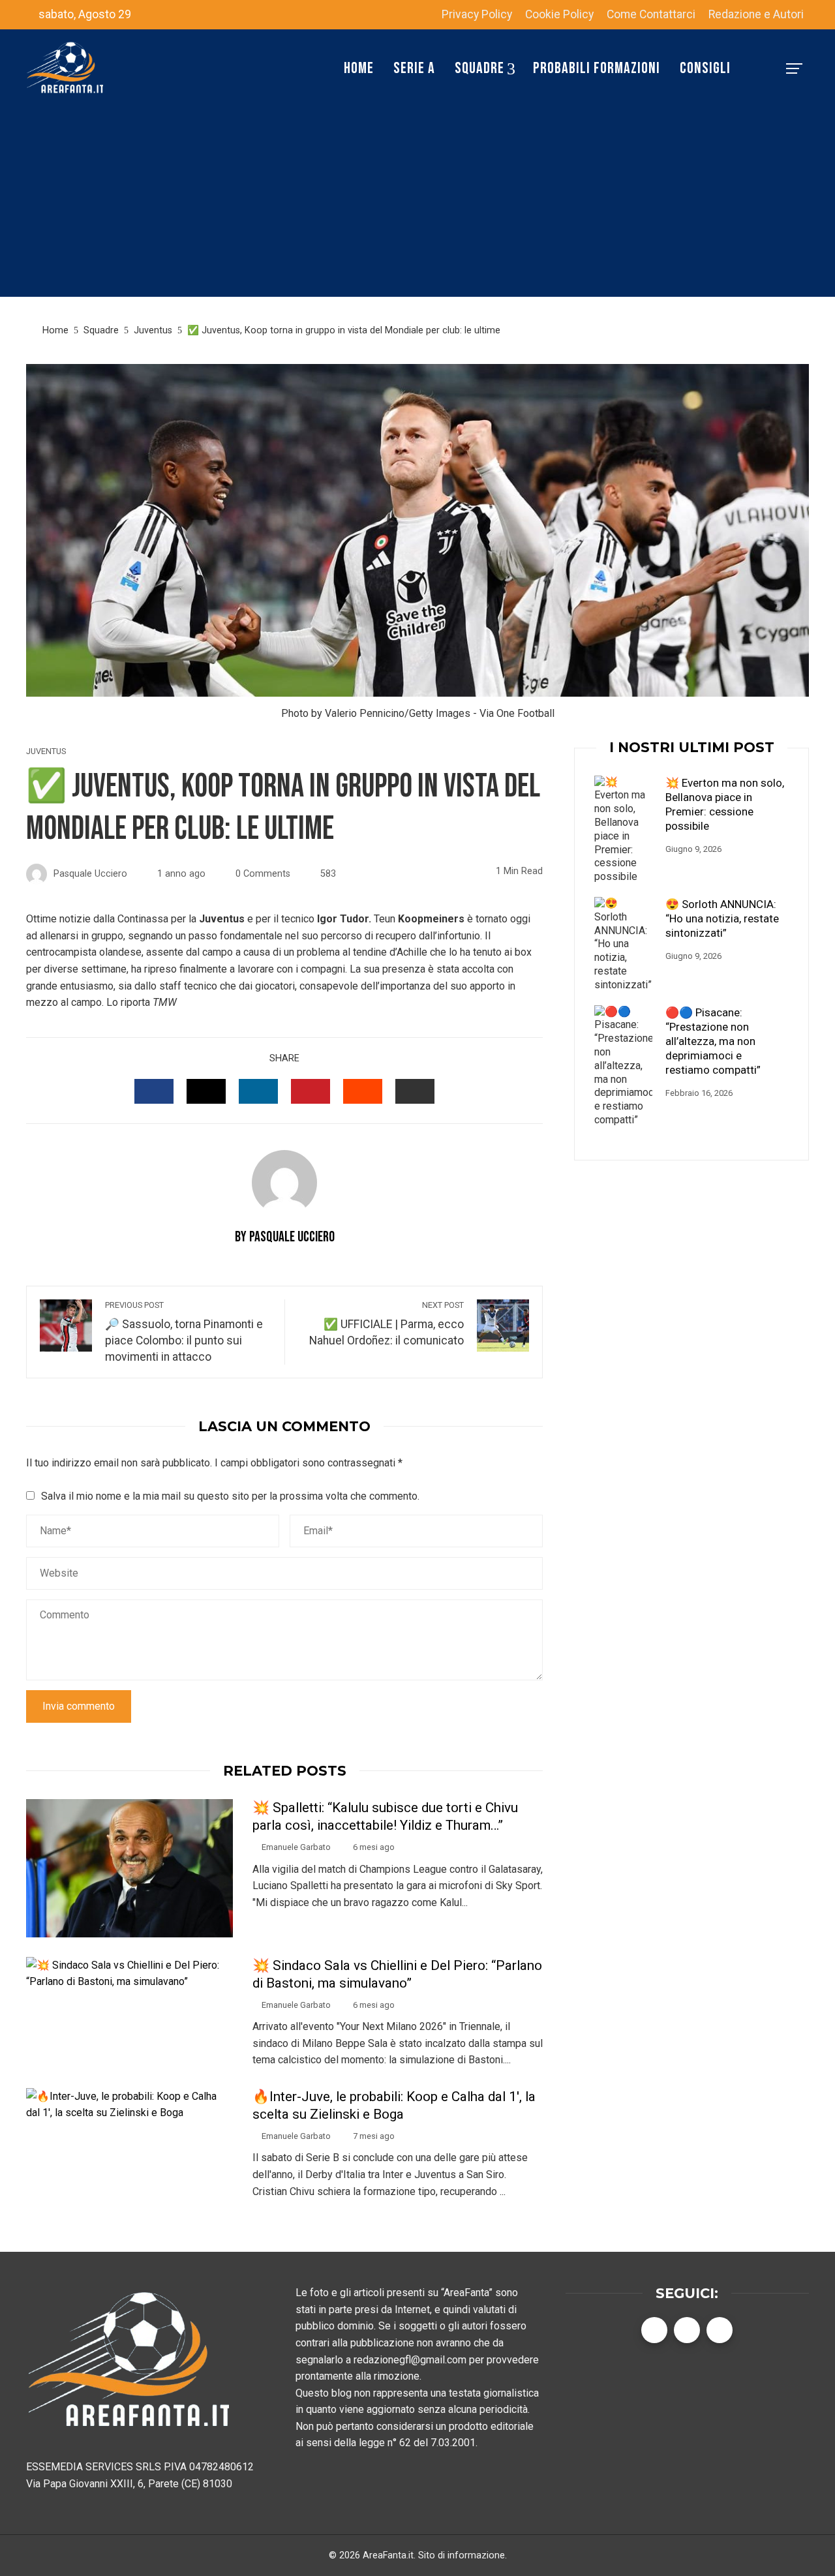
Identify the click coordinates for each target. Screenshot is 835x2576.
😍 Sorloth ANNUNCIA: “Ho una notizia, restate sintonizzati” (722, 918)
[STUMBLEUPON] (363, 1091)
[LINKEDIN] (258, 1091)
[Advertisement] (417, 205)
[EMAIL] (415, 1091)
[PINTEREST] (311, 1091)
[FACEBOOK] (154, 1091)
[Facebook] (654, 2330)
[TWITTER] (206, 1091)
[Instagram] (720, 2330)
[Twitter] (687, 2330)
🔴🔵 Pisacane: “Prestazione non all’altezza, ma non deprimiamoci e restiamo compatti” (713, 1041)
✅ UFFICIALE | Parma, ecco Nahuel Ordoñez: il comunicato (387, 1324)
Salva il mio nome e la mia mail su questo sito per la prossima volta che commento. (230, 1496)
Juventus (46, 752)
